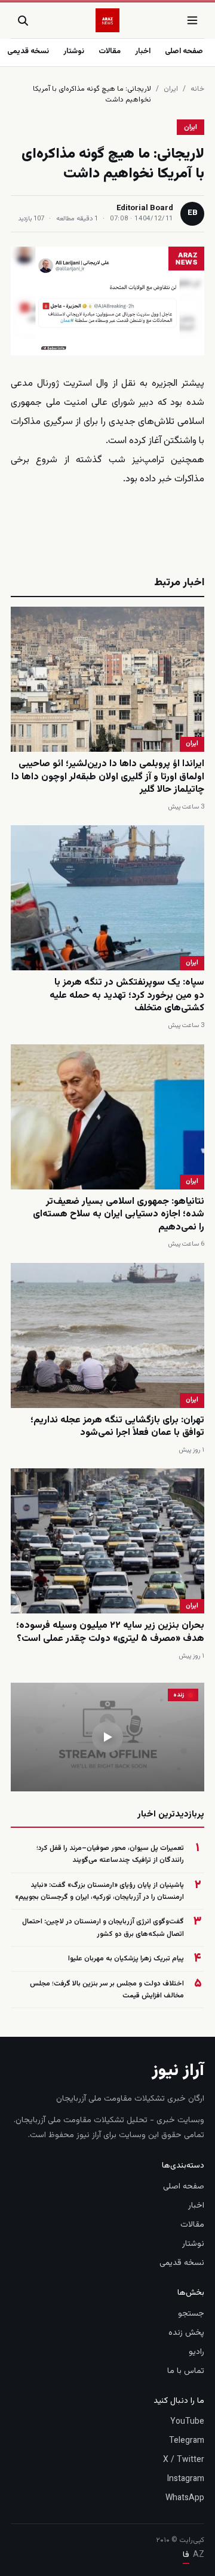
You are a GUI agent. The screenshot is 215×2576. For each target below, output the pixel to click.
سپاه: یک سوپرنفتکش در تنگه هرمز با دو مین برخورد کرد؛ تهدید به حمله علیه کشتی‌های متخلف (127, 995)
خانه (197, 89)
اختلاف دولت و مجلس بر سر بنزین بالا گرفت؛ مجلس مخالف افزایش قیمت (107, 1990)
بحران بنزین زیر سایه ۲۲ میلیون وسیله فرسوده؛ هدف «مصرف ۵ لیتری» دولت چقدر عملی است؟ (110, 1632)
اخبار (143, 51)
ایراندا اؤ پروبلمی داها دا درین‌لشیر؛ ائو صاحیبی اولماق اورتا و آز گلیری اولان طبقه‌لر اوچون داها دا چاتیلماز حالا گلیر (108, 777)
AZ (199, 2555)
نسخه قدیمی (28, 51)
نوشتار (74, 51)
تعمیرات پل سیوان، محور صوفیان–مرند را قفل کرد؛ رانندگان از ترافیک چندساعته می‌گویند (110, 1854)
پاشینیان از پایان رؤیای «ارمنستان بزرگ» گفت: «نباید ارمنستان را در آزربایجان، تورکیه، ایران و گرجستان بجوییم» (99, 1891)
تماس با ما (186, 2371)
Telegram (187, 2441)
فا (186, 2555)
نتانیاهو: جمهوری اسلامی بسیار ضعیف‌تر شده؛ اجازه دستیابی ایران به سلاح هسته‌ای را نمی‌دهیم (119, 1215)
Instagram (186, 2479)
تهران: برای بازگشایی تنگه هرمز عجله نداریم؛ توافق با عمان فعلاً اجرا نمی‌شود (117, 1427)
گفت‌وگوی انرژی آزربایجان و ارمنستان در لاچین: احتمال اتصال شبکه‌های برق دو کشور (103, 1928)
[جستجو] (23, 20)
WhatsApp (185, 2498)
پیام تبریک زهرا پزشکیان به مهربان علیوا (126, 1959)
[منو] (192, 20)
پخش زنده (186, 2333)
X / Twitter (184, 2460)
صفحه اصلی (184, 51)
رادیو (196, 2352)
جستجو (191, 2314)
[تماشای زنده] (107, 1737)
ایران (171, 89)
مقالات (110, 51)
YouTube (187, 2422)
